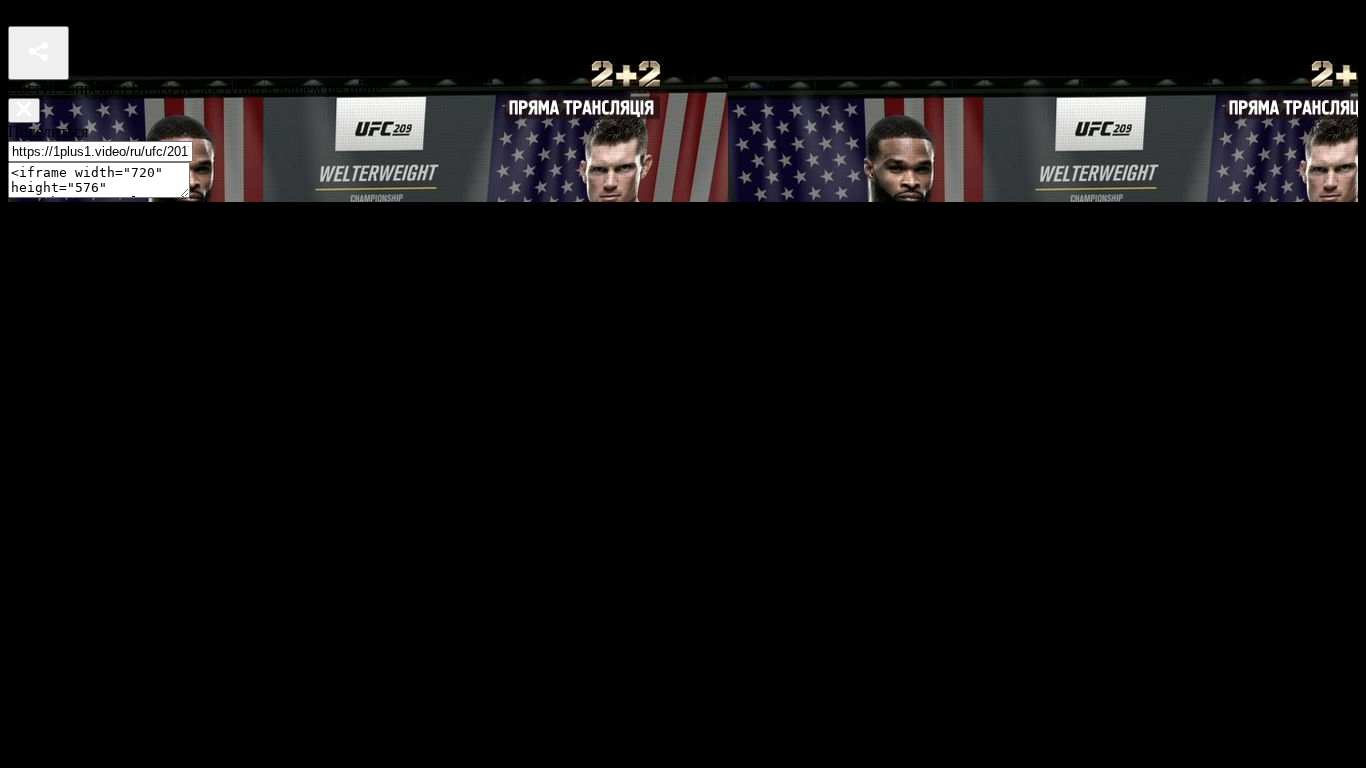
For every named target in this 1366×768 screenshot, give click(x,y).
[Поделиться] (38, 53)
